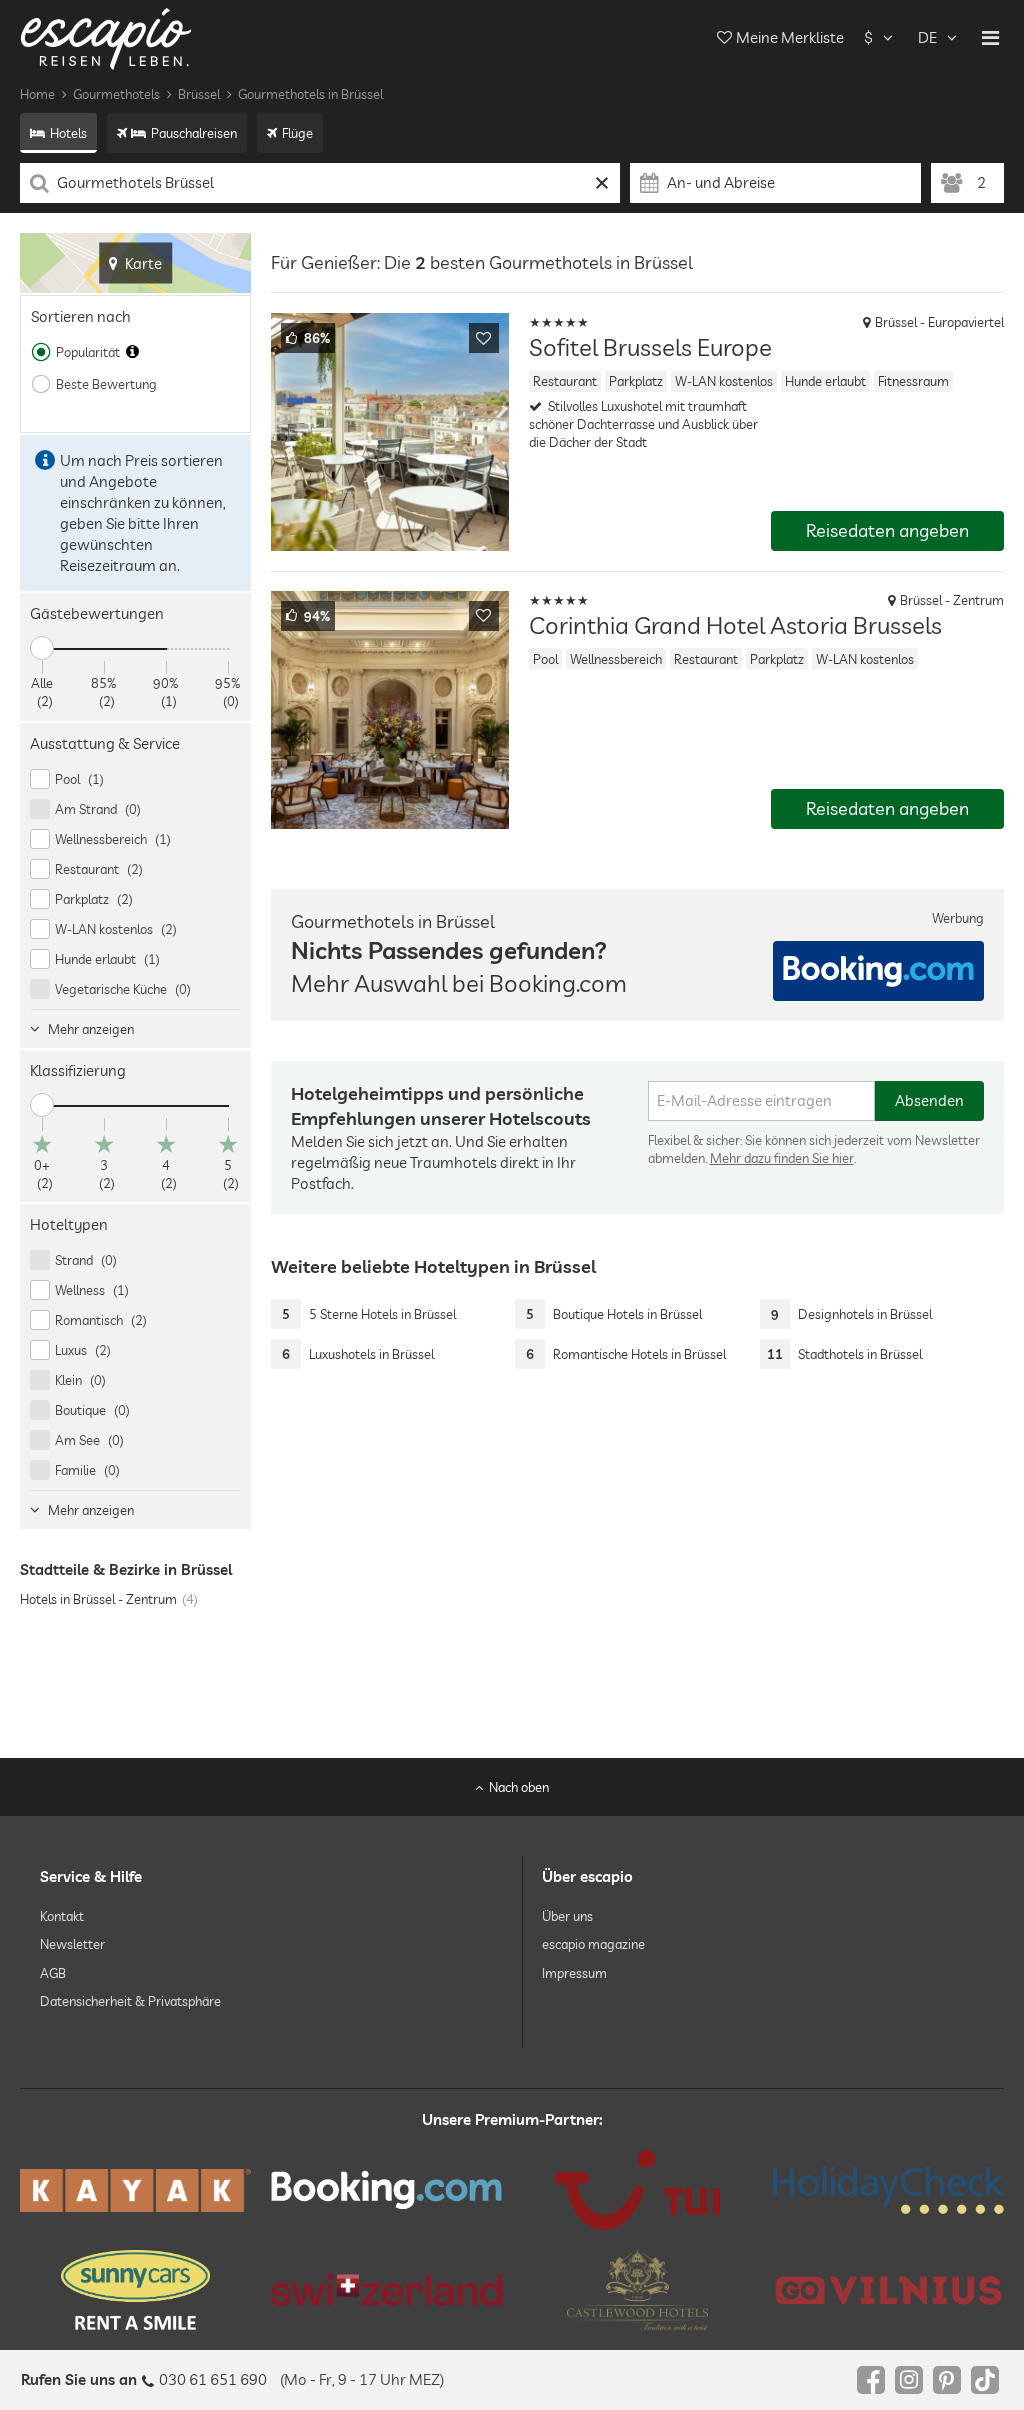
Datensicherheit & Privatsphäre (130, 2001)
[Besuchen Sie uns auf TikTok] (985, 2380)
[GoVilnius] (888, 2290)
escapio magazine (593, 1945)
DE (927, 37)
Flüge (297, 133)
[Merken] (484, 338)
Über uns (567, 1916)
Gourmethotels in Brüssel (310, 94)
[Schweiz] (386, 2290)
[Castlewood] (637, 2290)
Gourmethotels (116, 94)
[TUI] (637, 2190)
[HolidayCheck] (888, 2190)
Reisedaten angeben (887, 530)
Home (37, 94)
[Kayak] (135, 2190)
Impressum (574, 1973)
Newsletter (72, 1945)
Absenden (929, 1100)
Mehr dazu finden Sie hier (782, 1158)
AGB (53, 1973)
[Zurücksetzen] (602, 183)
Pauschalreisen (194, 133)
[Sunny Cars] (135, 2290)
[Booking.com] (386, 2190)
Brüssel (199, 94)
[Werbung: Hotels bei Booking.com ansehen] (878, 971)
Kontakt (62, 1916)
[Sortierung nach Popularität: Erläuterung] (132, 352)
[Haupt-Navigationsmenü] (990, 38)
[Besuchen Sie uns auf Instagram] (909, 2380)
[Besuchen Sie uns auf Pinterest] (947, 2380)
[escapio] (106, 37)
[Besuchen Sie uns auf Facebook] (871, 2380)
